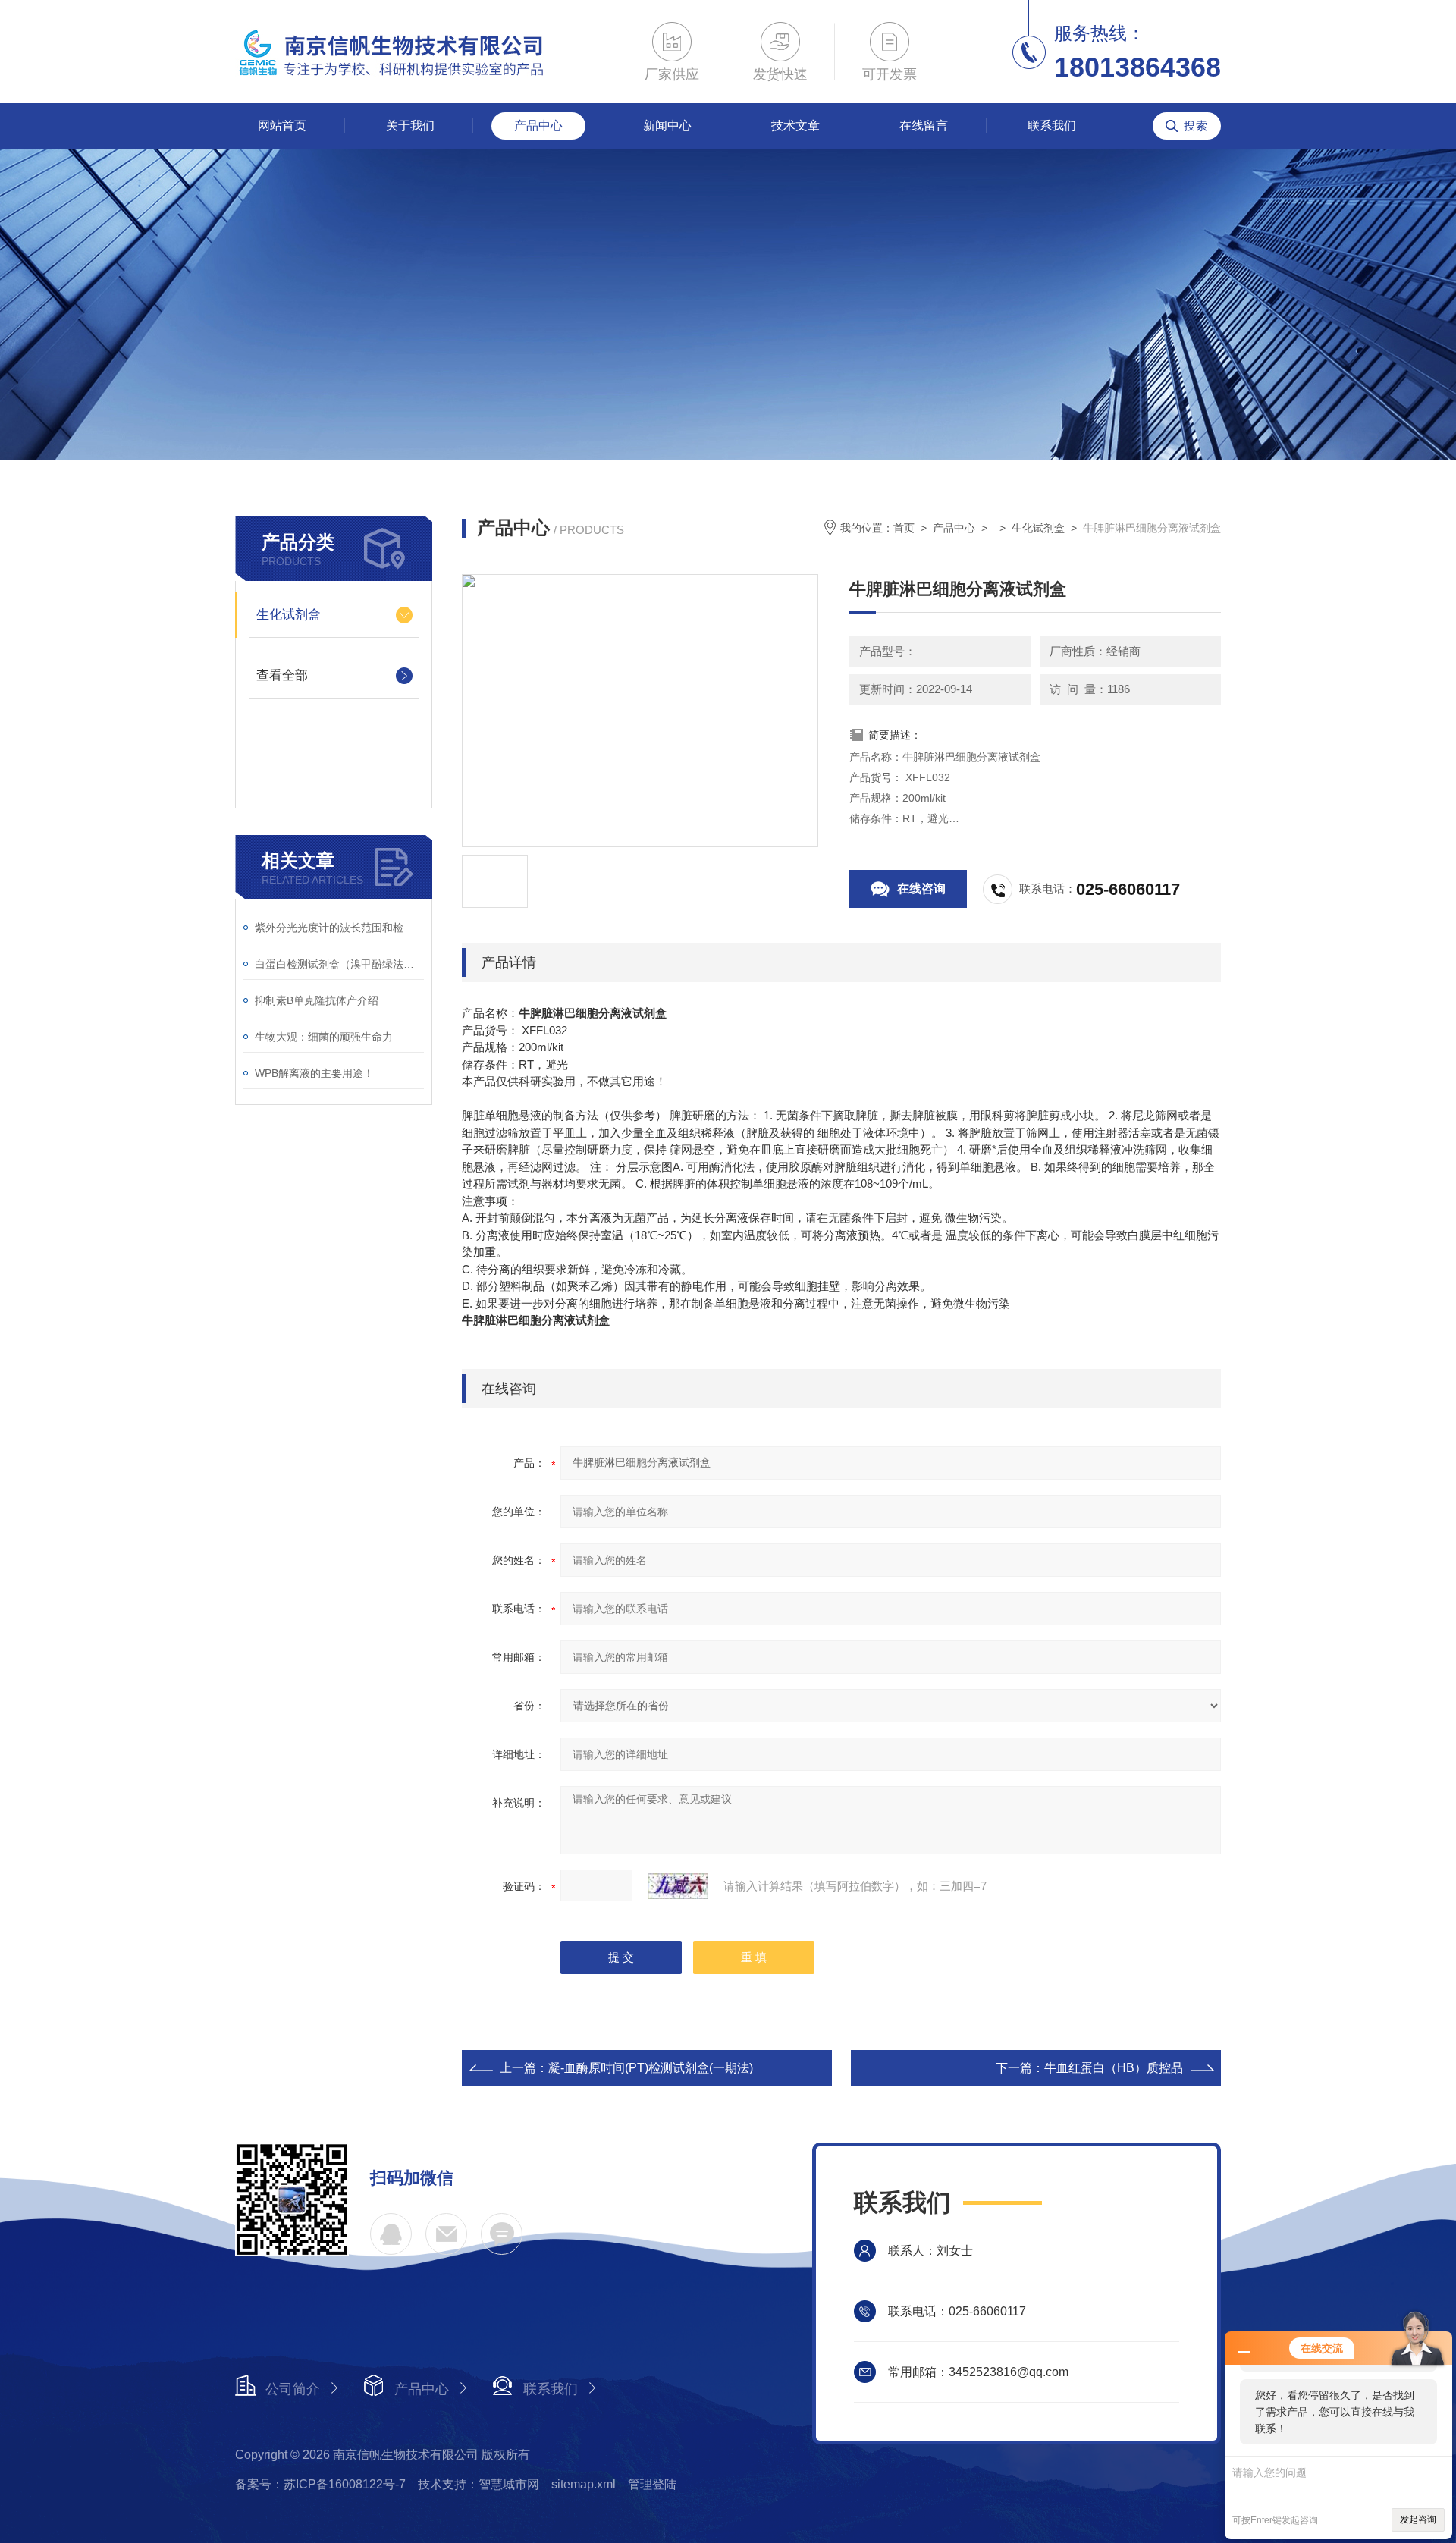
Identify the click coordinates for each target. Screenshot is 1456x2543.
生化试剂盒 (289, 615)
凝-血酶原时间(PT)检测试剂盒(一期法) (651, 2068)
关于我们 (410, 126)
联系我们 (1052, 126)
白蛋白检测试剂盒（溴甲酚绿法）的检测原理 (339, 964)
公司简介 (293, 2389)
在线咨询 (921, 888)
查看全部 (282, 675)
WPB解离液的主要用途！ (314, 1073)
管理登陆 (652, 2484)
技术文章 (795, 126)
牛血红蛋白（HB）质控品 (1114, 2068)
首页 (904, 528)
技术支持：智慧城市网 (479, 2484)
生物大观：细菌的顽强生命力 (324, 1037)
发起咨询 (1418, 2519)
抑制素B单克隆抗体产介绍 (317, 1000)
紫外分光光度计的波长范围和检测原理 (339, 928)
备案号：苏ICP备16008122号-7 (320, 2484)
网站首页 (282, 126)
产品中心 (538, 126)
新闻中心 (667, 126)
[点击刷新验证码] (678, 1886)
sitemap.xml (584, 2484)
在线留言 (924, 126)
